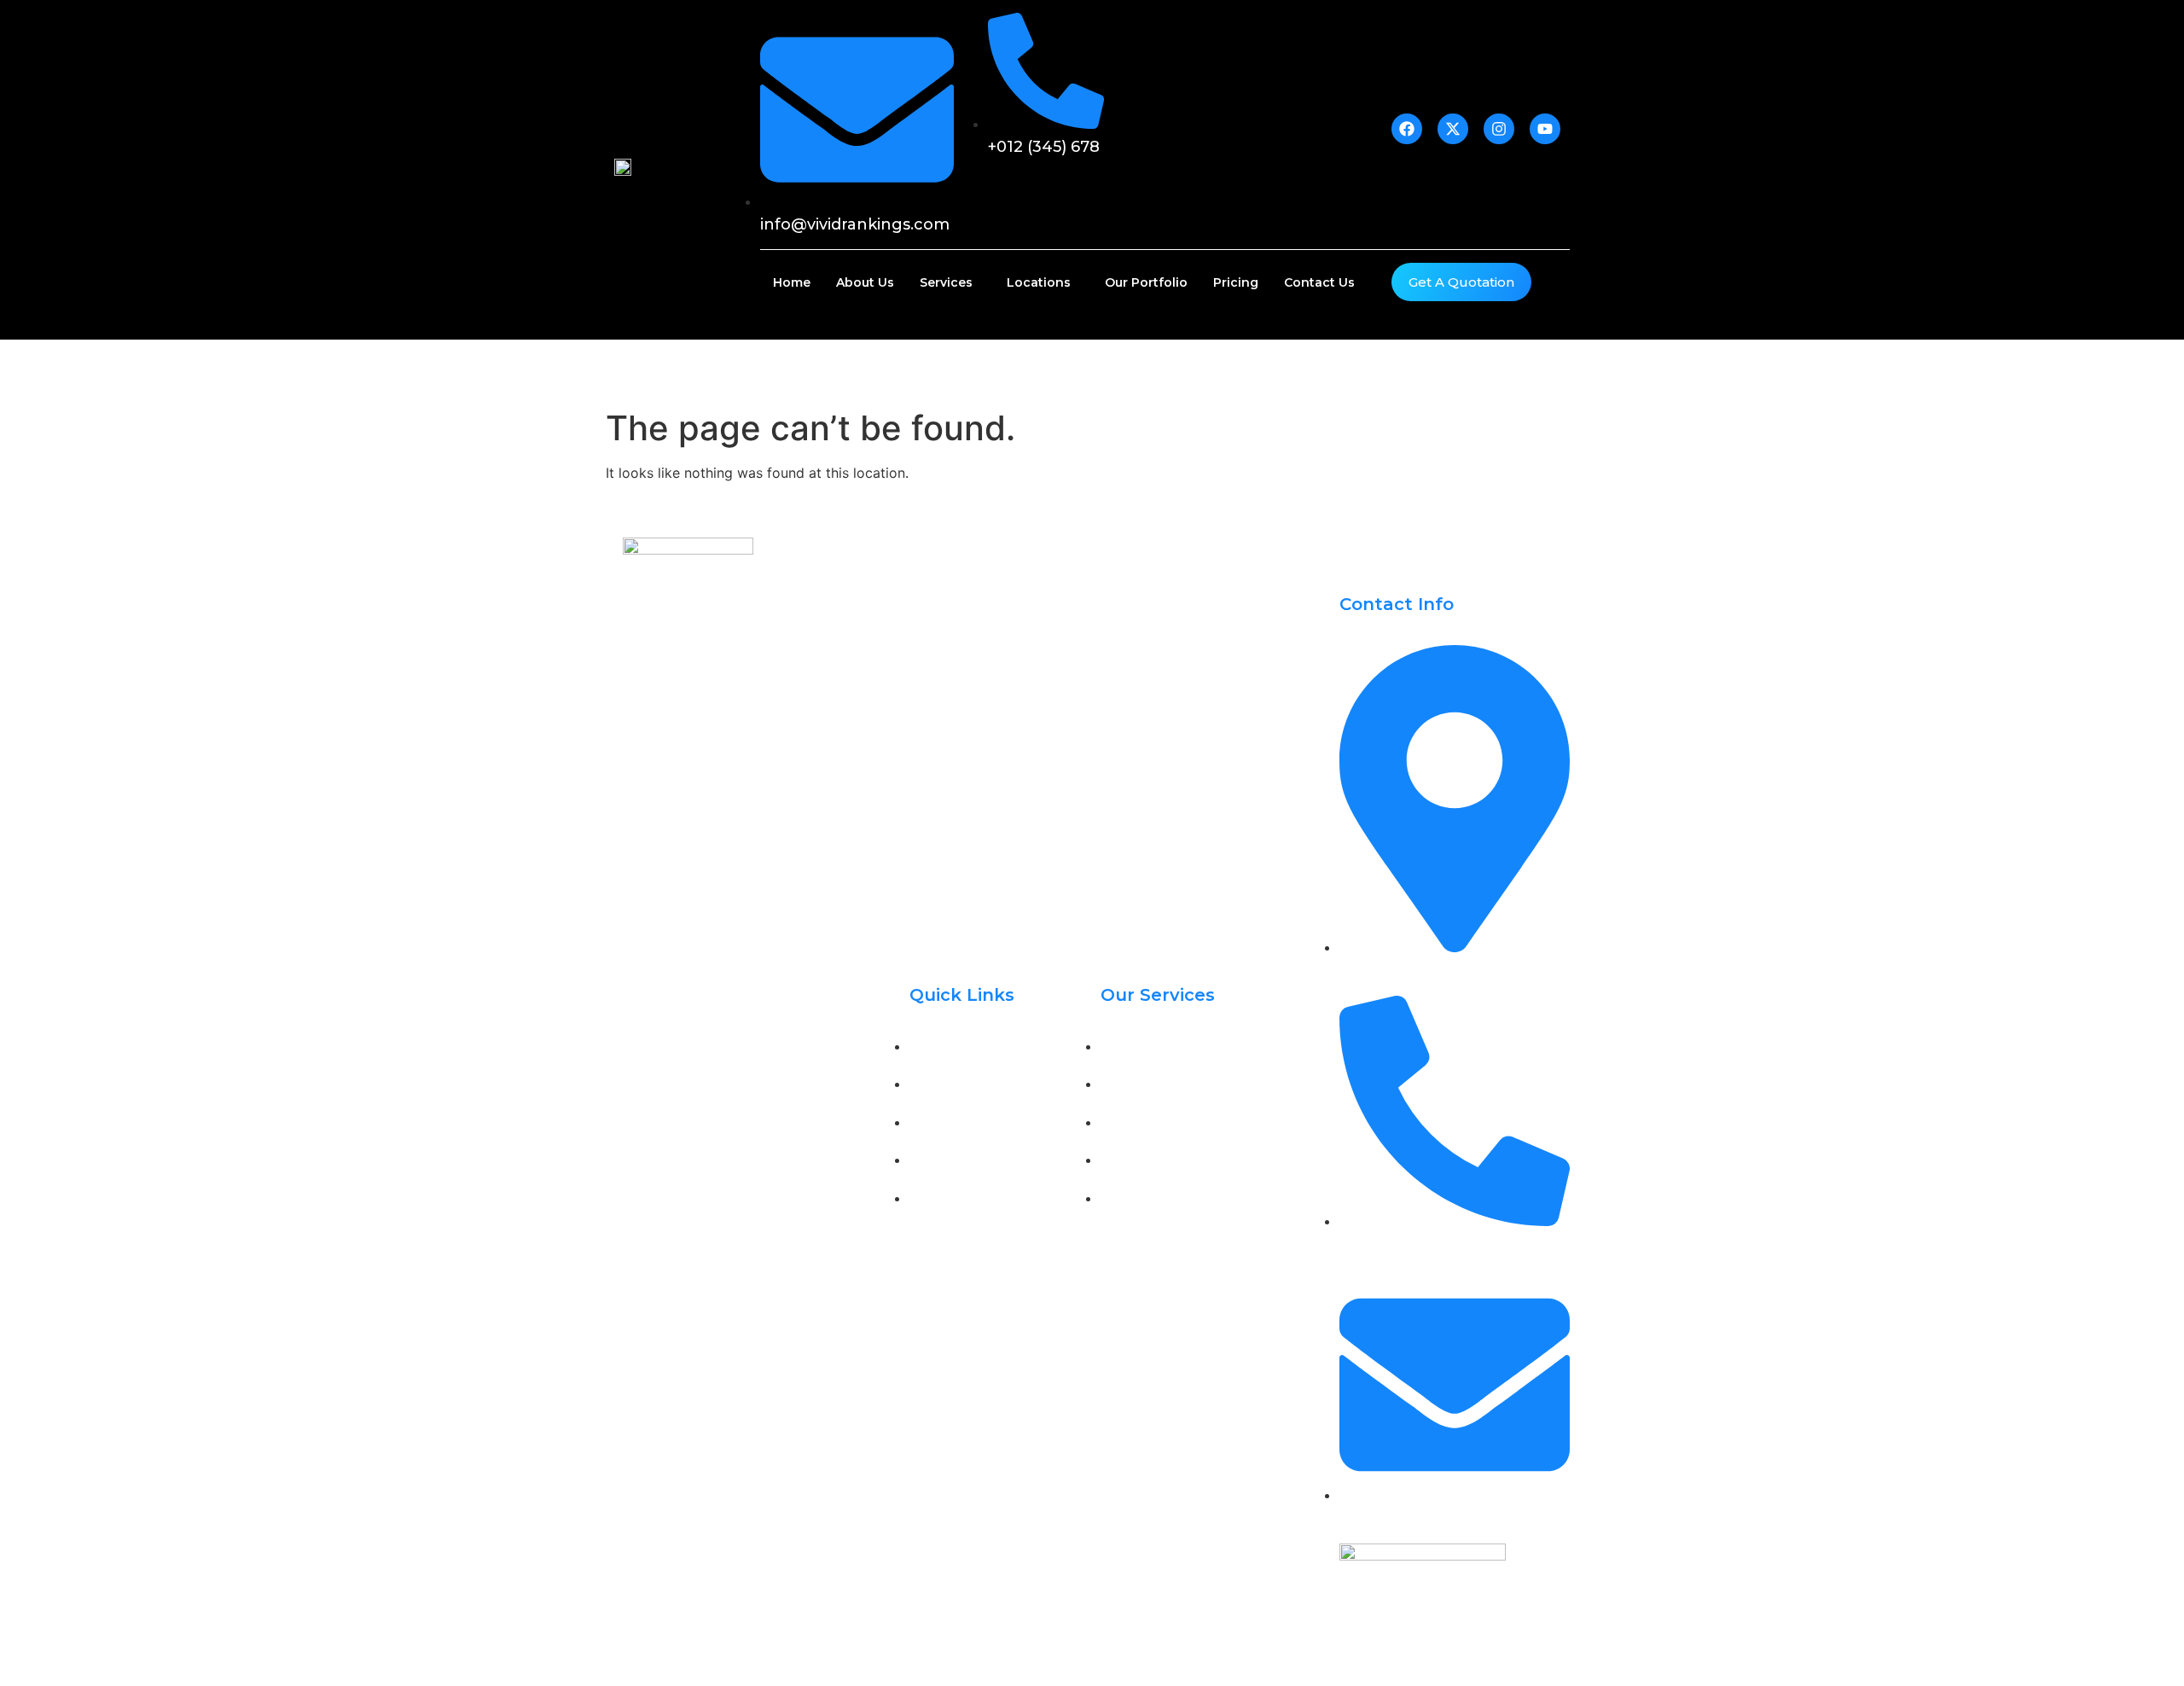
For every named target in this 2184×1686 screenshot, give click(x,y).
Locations (1039, 282)
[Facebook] (640, 803)
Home (792, 282)
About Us (865, 282)
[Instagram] (717, 803)
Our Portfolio (1146, 282)
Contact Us (1319, 282)
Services (946, 282)
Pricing (1236, 282)
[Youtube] (755, 803)
